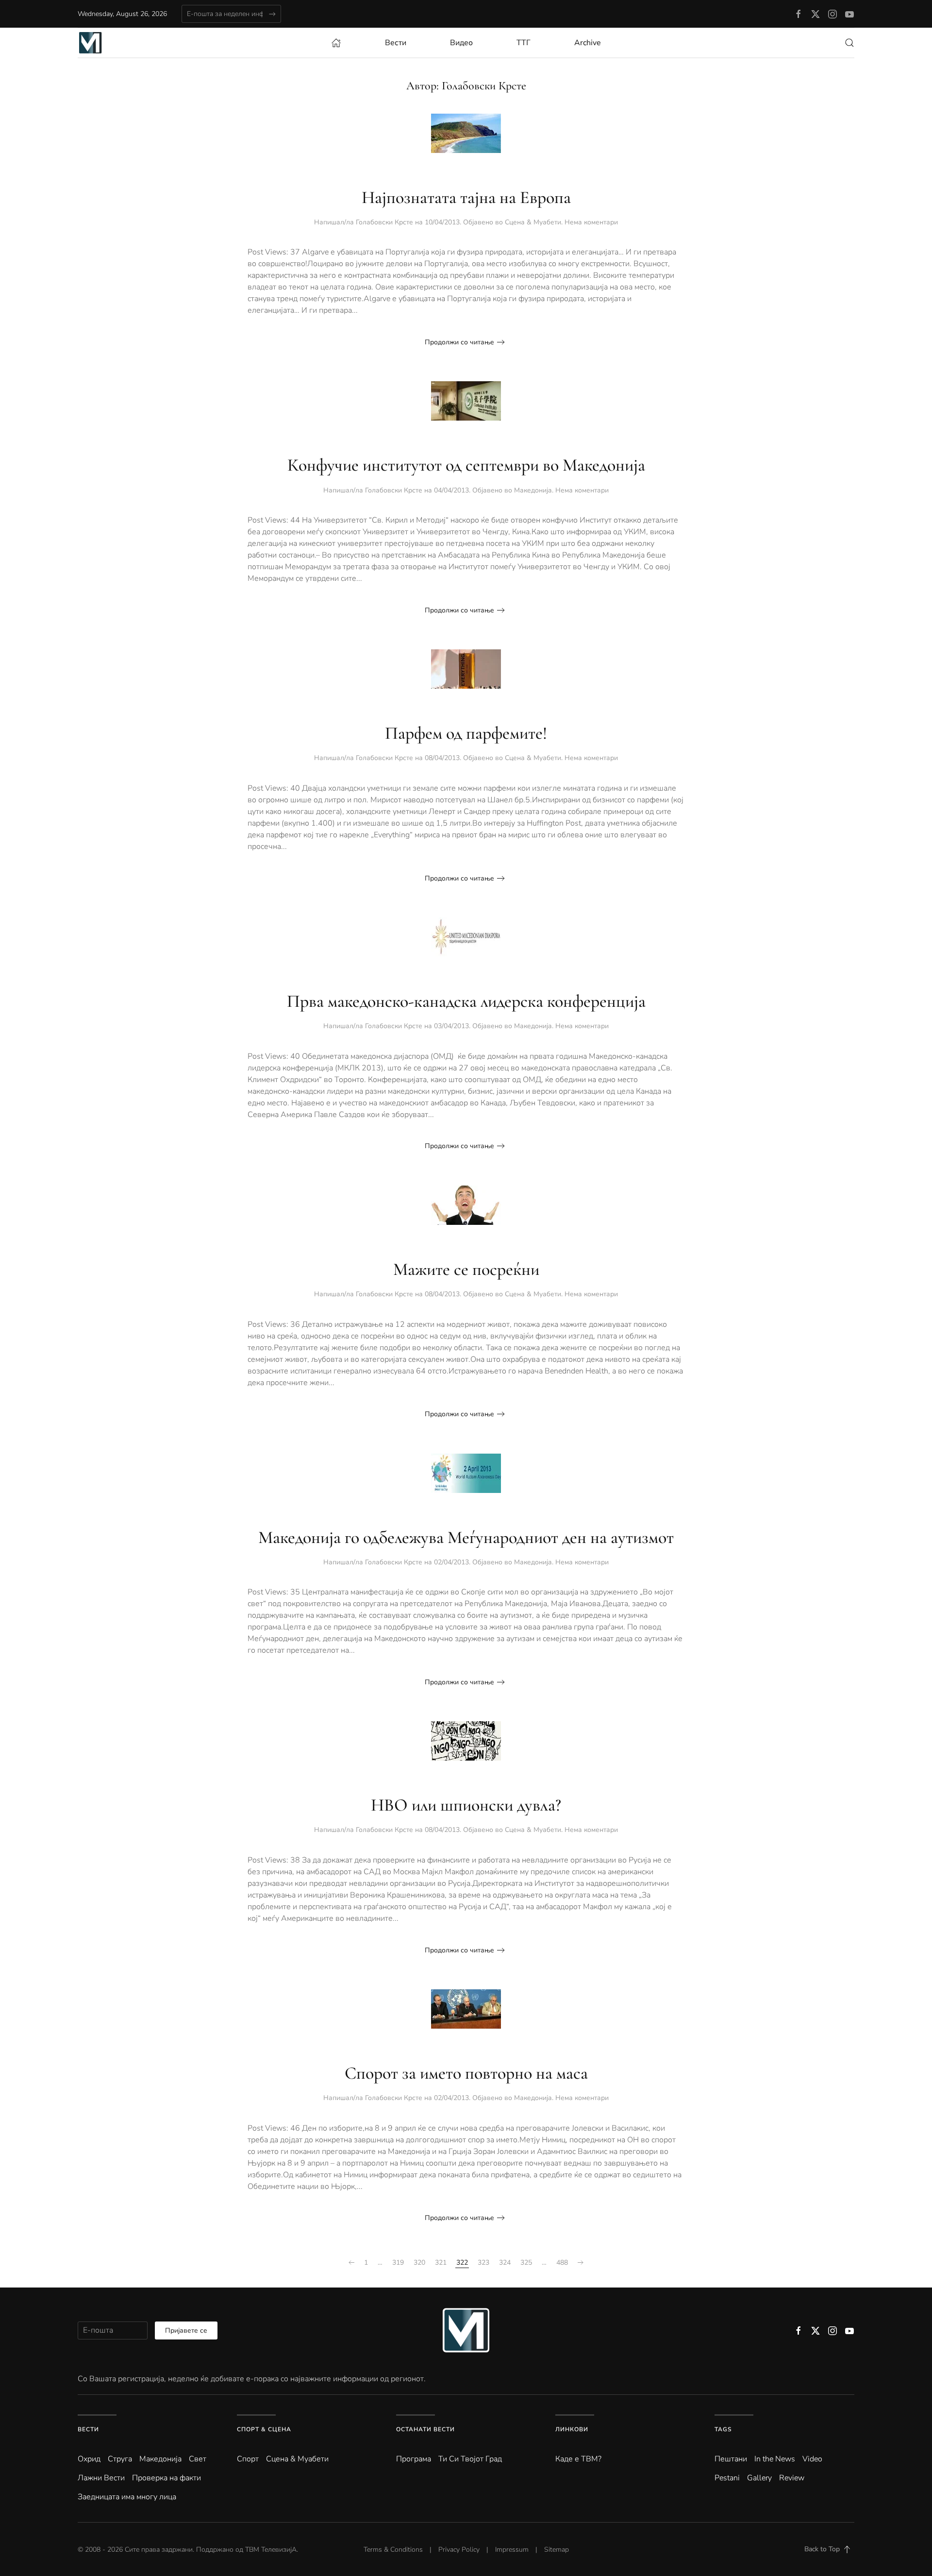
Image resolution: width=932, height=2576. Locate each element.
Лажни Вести (101, 2478)
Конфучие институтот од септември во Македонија (466, 465)
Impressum (512, 2550)
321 (441, 2262)
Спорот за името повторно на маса (466, 2073)
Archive (588, 43)
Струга (120, 2459)
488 (562, 2262)
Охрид (89, 2459)
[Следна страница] (581, 2263)
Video (812, 2459)
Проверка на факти (166, 2478)
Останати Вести (425, 2429)
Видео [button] (461, 43)
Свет (198, 2459)
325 (526, 2262)
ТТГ (524, 43)
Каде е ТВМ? (578, 2459)
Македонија (533, 490)
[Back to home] (90, 43)
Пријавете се (186, 2330)
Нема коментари (591, 222)
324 (505, 2262)
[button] (849, 43)
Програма (414, 2459)
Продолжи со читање (459, 342)
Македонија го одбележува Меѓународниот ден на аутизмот (466, 1537)
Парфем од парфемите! (466, 733)
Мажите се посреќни (466, 1269)
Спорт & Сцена (264, 2429)
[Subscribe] (272, 14)
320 (419, 2262)
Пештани (731, 2459)
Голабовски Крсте (384, 222)
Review (792, 2478)
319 (398, 2262)
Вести (88, 2429)
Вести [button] (396, 43)
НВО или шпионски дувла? (466, 1805)
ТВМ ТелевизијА (271, 2550)
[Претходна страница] (351, 2263)
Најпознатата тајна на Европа (466, 197)
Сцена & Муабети (533, 222)
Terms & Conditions (393, 2550)
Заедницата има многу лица (127, 2497)
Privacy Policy (459, 2550)
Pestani (727, 2478)
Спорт (248, 2459)
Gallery (759, 2478)
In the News (775, 2459)
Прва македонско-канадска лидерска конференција (466, 1001)
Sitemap (557, 2550)
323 (483, 2262)
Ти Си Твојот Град (470, 2459)
